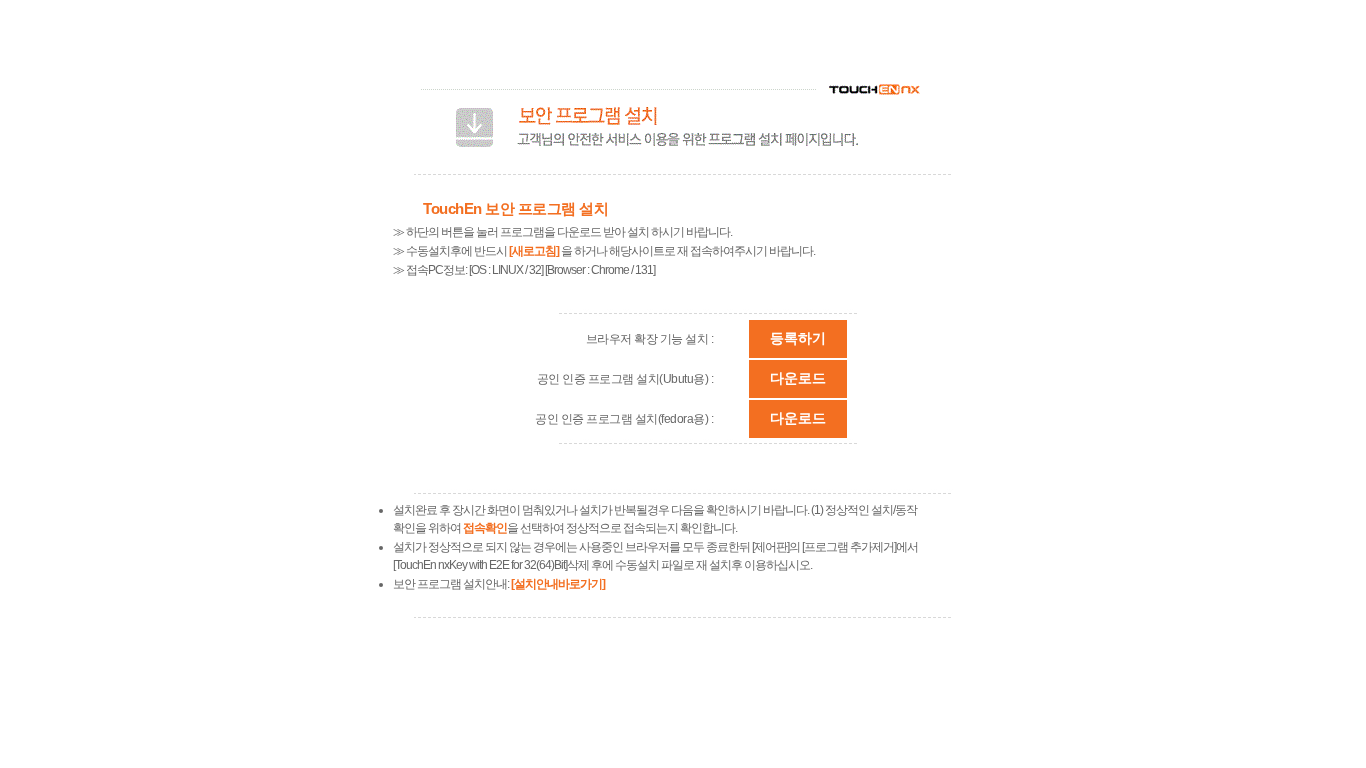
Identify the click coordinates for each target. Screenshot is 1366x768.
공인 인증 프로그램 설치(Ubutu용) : (625, 379)
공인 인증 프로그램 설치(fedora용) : (624, 419)
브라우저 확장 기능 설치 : (649, 339)
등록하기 (798, 338)
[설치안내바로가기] (558, 584)
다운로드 (798, 378)
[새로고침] (534, 251)
